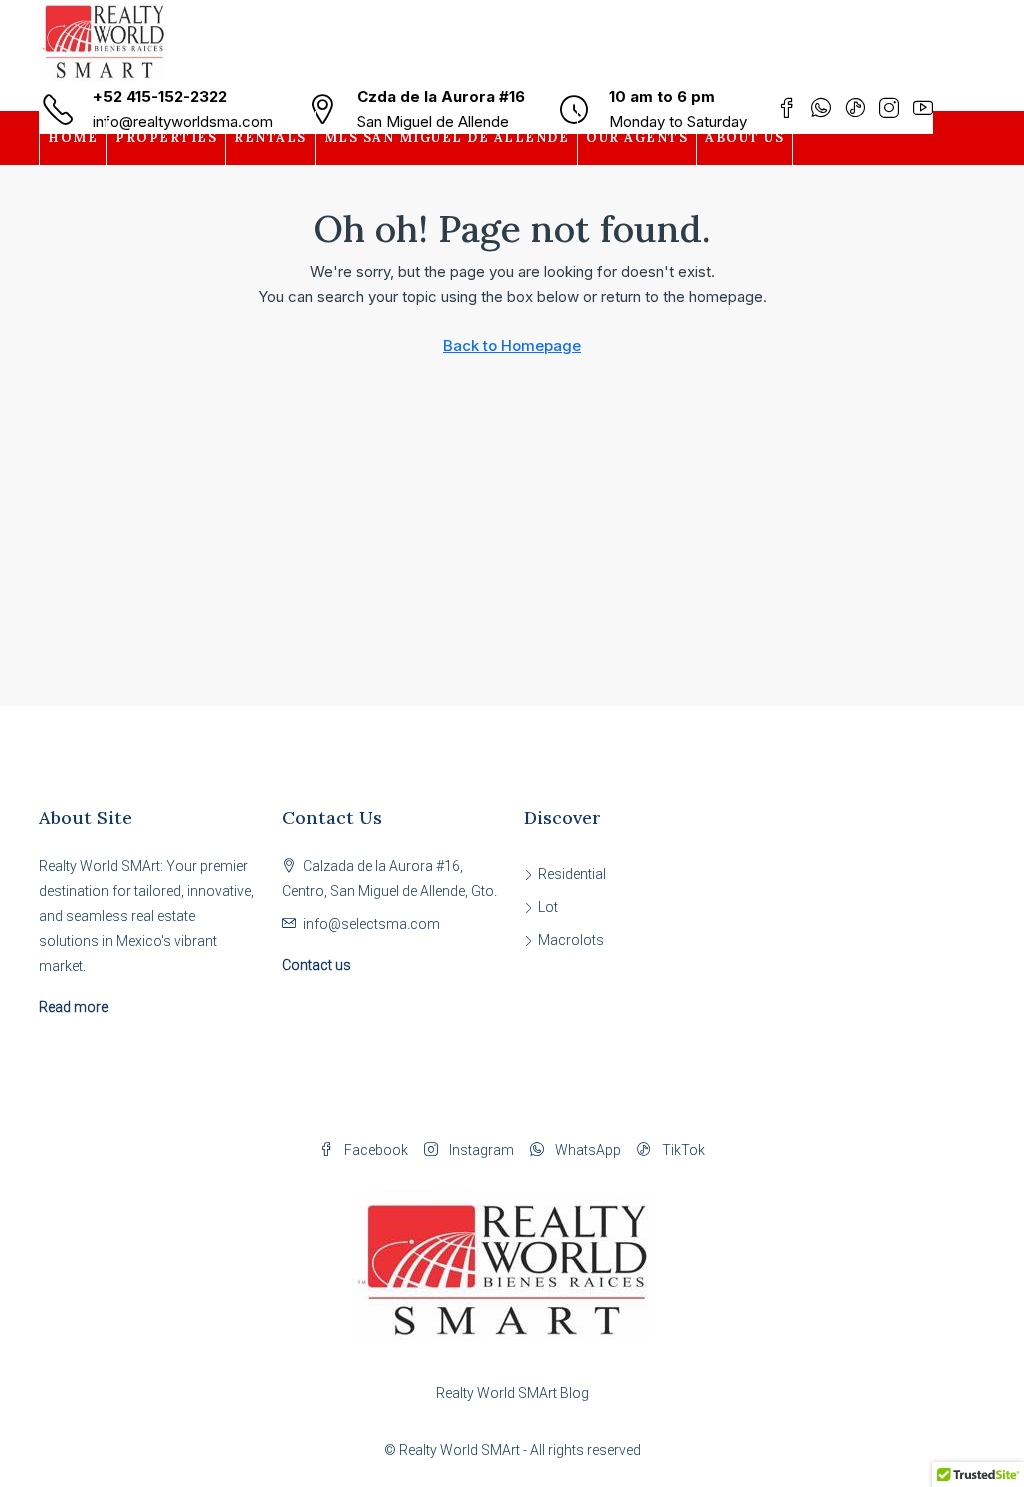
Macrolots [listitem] (571, 940)
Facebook (374, 1150)
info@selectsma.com (371, 924)
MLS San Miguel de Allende (447, 137)
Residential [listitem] (572, 874)
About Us (744, 137)
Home (73, 137)
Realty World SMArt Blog (512, 1393)
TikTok (682, 1150)
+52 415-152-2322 (160, 96)
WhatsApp (586, 1150)
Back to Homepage (512, 345)
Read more (73, 1007)
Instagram (480, 1150)
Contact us (316, 965)
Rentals (270, 137)
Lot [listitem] (548, 907)
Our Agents (637, 137)
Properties (166, 137)
